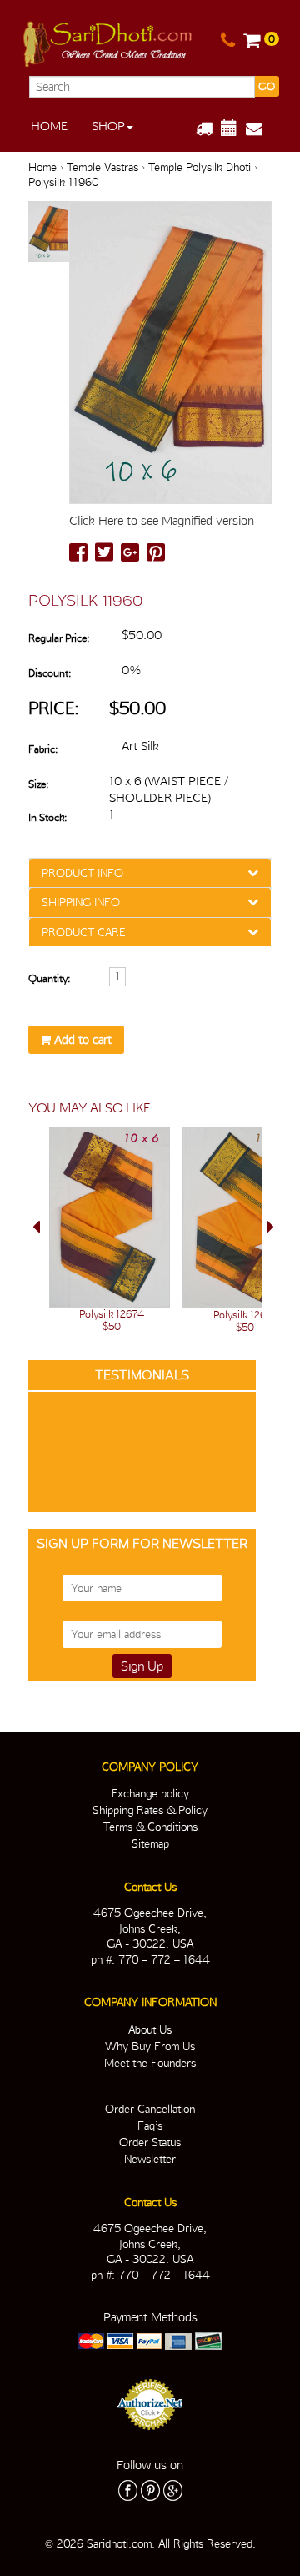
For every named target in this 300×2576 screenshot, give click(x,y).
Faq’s (150, 2125)
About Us (150, 2029)
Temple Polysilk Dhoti (200, 167)
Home (49, 126)
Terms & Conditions (150, 1827)
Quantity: (49, 978)
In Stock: (47, 817)
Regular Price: (59, 638)
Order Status (150, 2142)
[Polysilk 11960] (49, 232)
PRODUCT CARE (83, 932)
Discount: (50, 673)
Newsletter (150, 2159)
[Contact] (228, 41)
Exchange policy (150, 1793)
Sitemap (150, 1843)
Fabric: (43, 749)
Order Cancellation (150, 2109)
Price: (54, 708)
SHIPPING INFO (81, 902)
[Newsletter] (260, 129)
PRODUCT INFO (82, 873)
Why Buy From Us (150, 2046)
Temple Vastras (102, 167)
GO (267, 86)
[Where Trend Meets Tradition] (109, 41)
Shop (108, 126)
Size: (38, 784)
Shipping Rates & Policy (150, 1810)
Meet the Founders (150, 2063)
